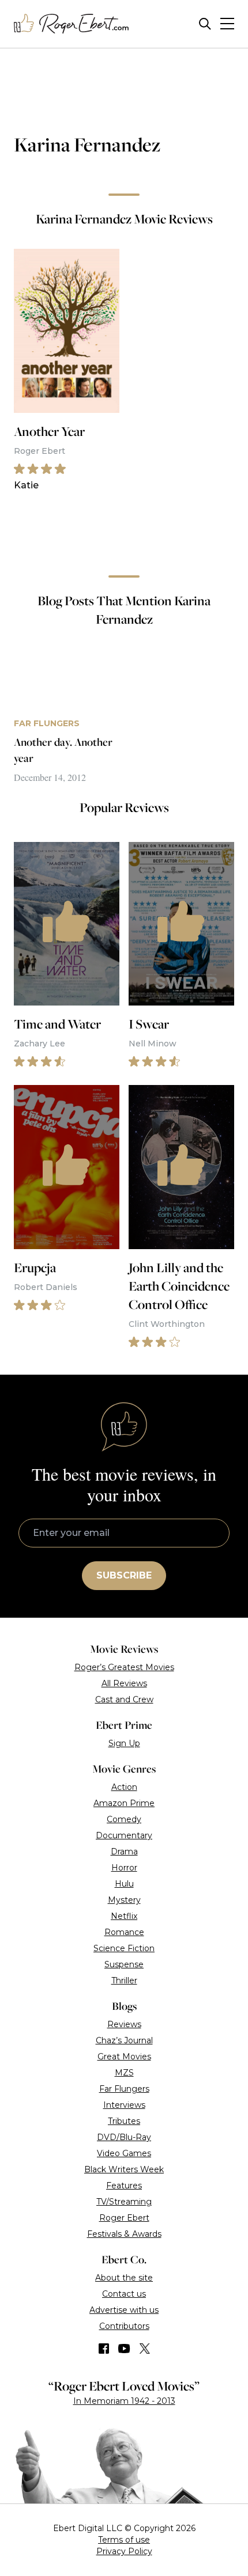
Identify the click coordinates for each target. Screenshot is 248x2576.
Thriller (124, 1981)
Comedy (124, 1819)
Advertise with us (124, 2310)
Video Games (124, 2153)
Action (124, 1787)
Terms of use (124, 2540)
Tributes (124, 2121)
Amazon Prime (124, 1803)
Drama (124, 1852)
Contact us (124, 2294)
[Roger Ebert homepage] (72, 24)
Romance (124, 1932)
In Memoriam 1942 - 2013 (124, 2401)
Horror (124, 1868)
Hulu (124, 1884)
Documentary (124, 1835)
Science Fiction (124, 1948)
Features (124, 2186)
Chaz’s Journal (124, 2040)
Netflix (124, 1916)
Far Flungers (124, 2089)
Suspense (124, 1964)
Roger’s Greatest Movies (124, 1667)
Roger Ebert (124, 2218)
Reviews (124, 2024)
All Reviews (124, 1683)
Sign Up (124, 1743)
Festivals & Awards (124, 2234)
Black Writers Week (124, 2169)
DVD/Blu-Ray (124, 2137)
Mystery (124, 1900)
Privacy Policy (124, 2551)
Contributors (124, 2326)
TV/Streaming (124, 2202)
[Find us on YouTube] (124, 2349)
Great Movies (124, 2057)
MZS (124, 2073)
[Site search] (205, 24)
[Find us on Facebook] (104, 2349)
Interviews (124, 2105)
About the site (124, 2278)
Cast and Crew (124, 1699)
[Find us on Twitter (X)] (145, 2349)
